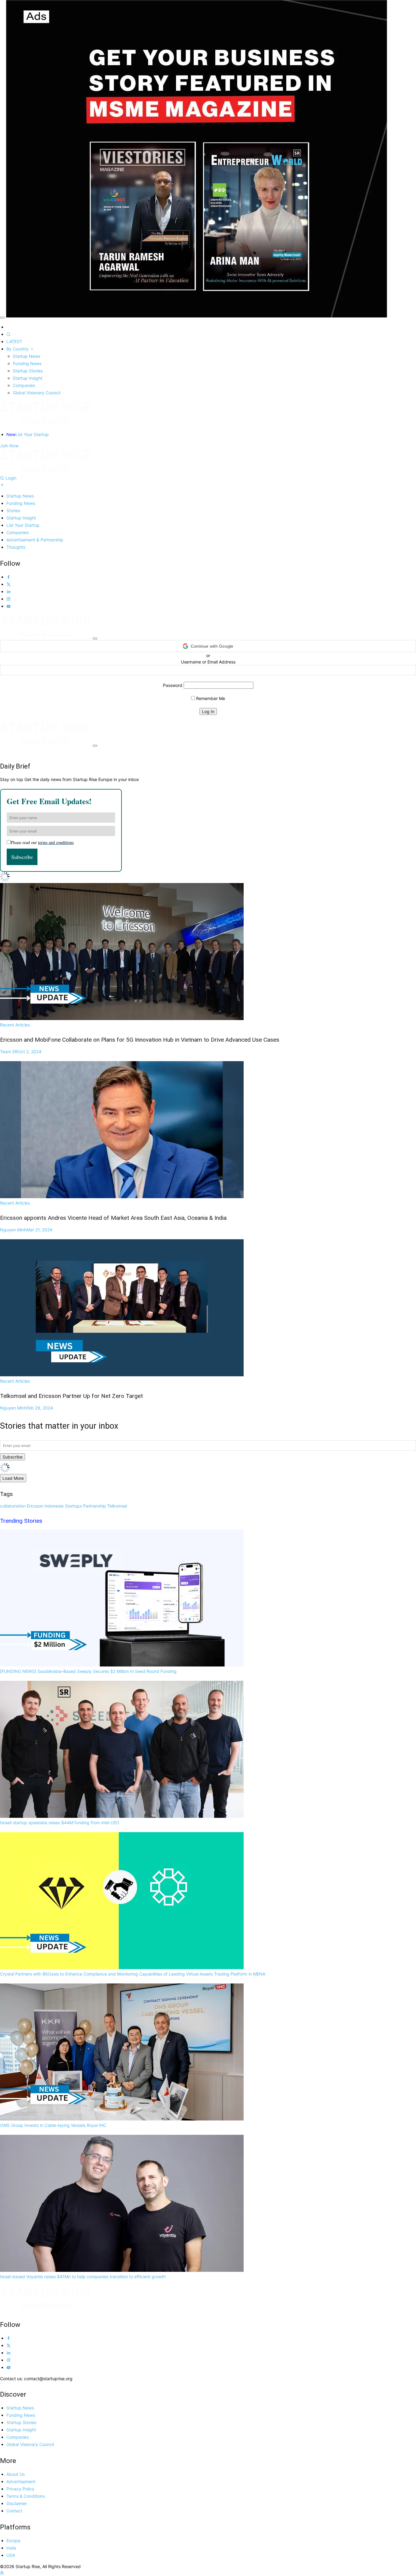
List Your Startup (28, 434)
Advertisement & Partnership (35, 540)
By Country (18, 349)
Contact (14, 2511)
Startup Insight (28, 378)
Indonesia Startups (63, 1506)
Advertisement (21, 2481)
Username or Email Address (208, 662)
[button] (208, 646)
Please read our (42, 842)
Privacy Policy (20, 2489)
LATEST (14, 341)
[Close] (2, 318)
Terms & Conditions (26, 2496)
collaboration (13, 1506)
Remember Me (210, 698)
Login (11, 478)
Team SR (21, 1052)
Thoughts (16, 547)
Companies (24, 385)
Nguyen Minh (26, 1230)
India (11, 2548)
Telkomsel (117, 1506)
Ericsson (35, 1506)
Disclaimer (17, 2503)
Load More (13, 1478)
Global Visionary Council (37, 393)
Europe (13, 2541)
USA (11, 2555)
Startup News (26, 356)
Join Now (9, 446)
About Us (16, 2474)
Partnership (95, 1506)
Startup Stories (28, 371)
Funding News (27, 363)
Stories (13, 510)
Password (173, 685)
